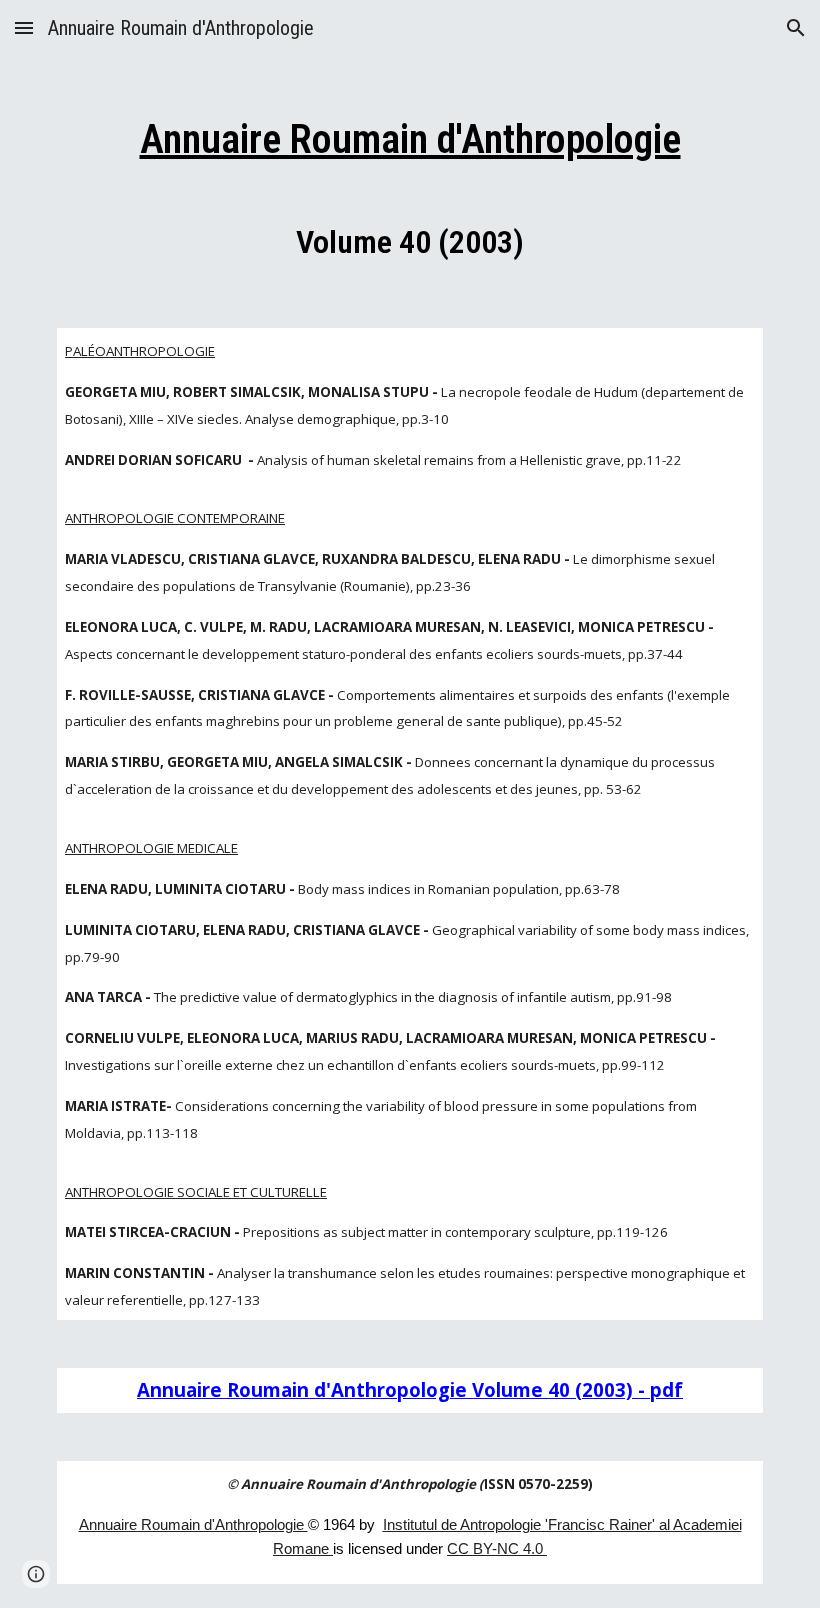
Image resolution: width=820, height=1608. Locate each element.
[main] (410, 182)
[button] (24, 27)
